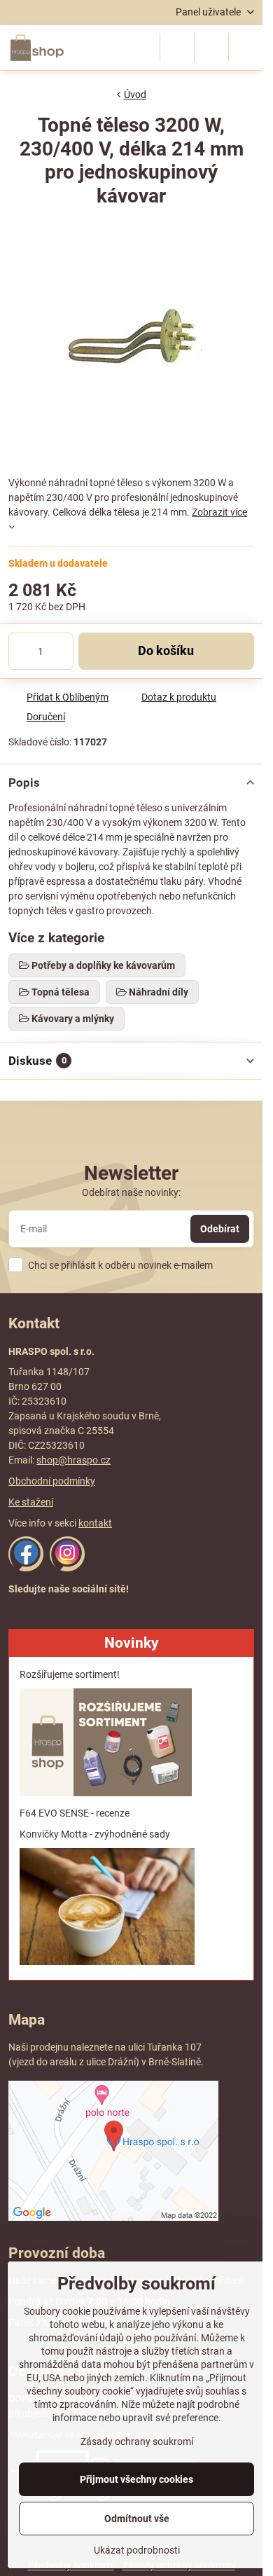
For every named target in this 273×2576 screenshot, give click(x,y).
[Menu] (246, 48)
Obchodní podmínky (52, 1481)
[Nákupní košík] (211, 48)
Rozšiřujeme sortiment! (70, 1674)
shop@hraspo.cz (73, 1460)
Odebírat (220, 1229)
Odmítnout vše (137, 2519)
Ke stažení (31, 1502)
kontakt (95, 1523)
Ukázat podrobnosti (137, 2550)
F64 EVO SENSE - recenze (75, 1813)
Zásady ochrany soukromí (137, 2441)
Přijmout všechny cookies (136, 2479)
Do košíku (166, 651)
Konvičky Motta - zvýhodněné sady (95, 1834)
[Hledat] (177, 48)
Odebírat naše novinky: (131, 1192)
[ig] (67, 1568)
